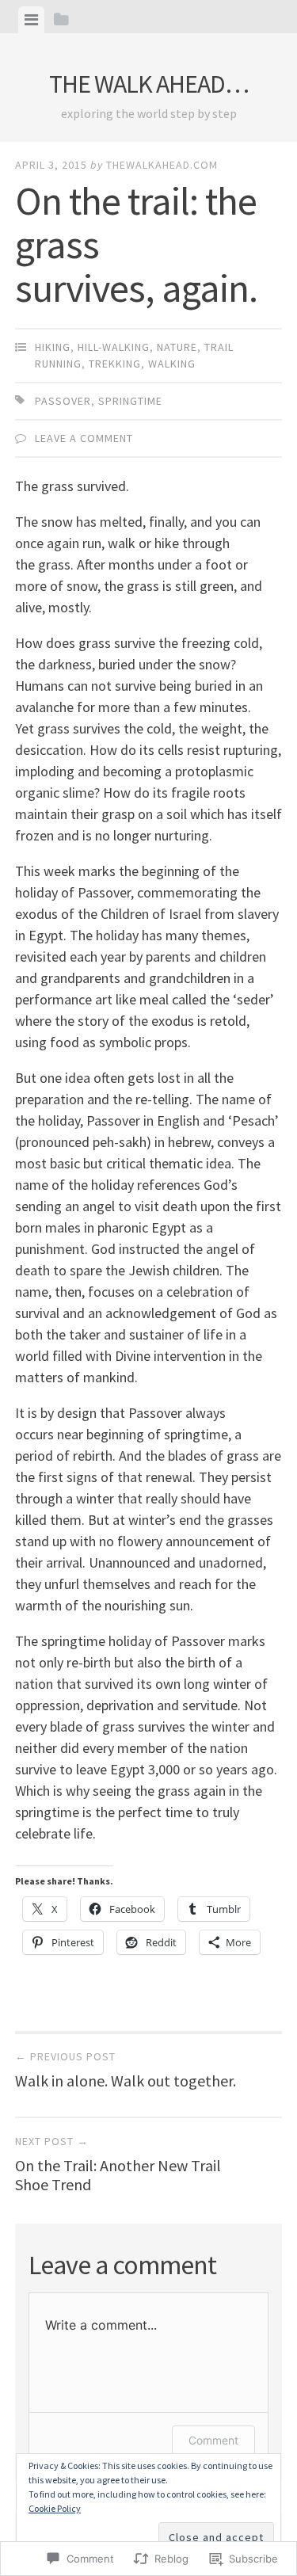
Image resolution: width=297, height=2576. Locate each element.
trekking (115, 364)
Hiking (53, 347)
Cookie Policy (55, 2508)
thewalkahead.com (162, 165)
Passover (63, 401)
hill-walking (114, 347)
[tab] (31, 20)
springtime (130, 401)
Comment (213, 2440)
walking (172, 364)
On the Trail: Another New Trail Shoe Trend (118, 2164)
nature (177, 347)
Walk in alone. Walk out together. (126, 2070)
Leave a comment (84, 438)
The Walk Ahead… (149, 84)
